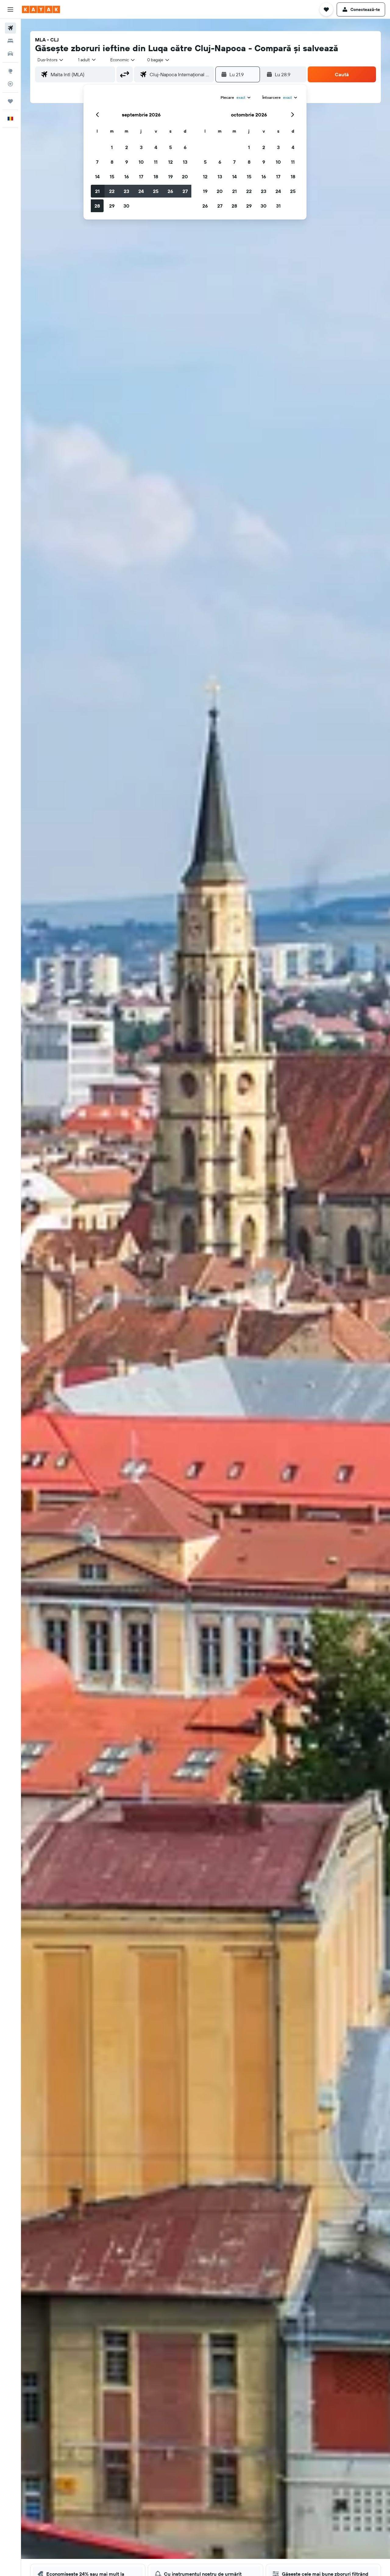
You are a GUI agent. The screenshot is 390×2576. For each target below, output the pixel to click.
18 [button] (156, 177)
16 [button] (127, 177)
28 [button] (97, 206)
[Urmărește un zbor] (10, 84)
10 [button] (141, 162)
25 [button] (156, 191)
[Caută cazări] (10, 41)
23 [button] (126, 191)
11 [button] (156, 162)
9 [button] (127, 162)
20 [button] (185, 177)
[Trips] (10, 101)
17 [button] (141, 177)
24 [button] (141, 191)
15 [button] (112, 177)
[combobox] (51, 60)
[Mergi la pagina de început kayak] (41, 9)
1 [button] (112, 147)
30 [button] (126, 206)
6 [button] (185, 147)
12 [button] (170, 162)
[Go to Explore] (10, 71)
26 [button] (170, 191)
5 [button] (170, 147)
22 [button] (112, 191)
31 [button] (278, 206)
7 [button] (97, 162)
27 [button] (185, 191)
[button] (10, 9)
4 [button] (156, 147)
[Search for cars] (10, 54)
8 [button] (112, 162)
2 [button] (127, 147)
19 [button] (170, 177)
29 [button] (112, 206)
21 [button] (97, 191)
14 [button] (97, 177)
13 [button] (185, 162)
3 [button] (141, 147)
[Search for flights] (10, 28)
